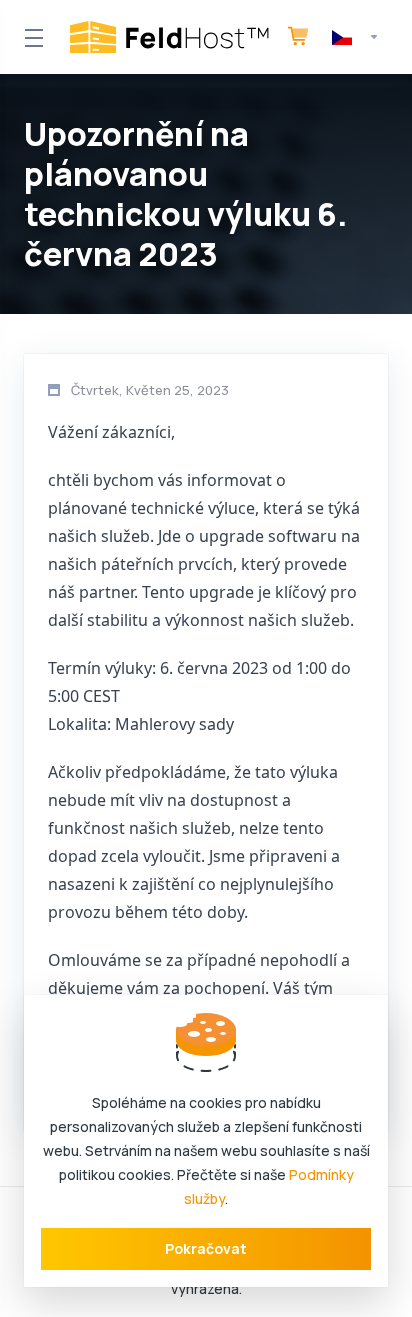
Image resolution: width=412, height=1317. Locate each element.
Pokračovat (206, 1248)
